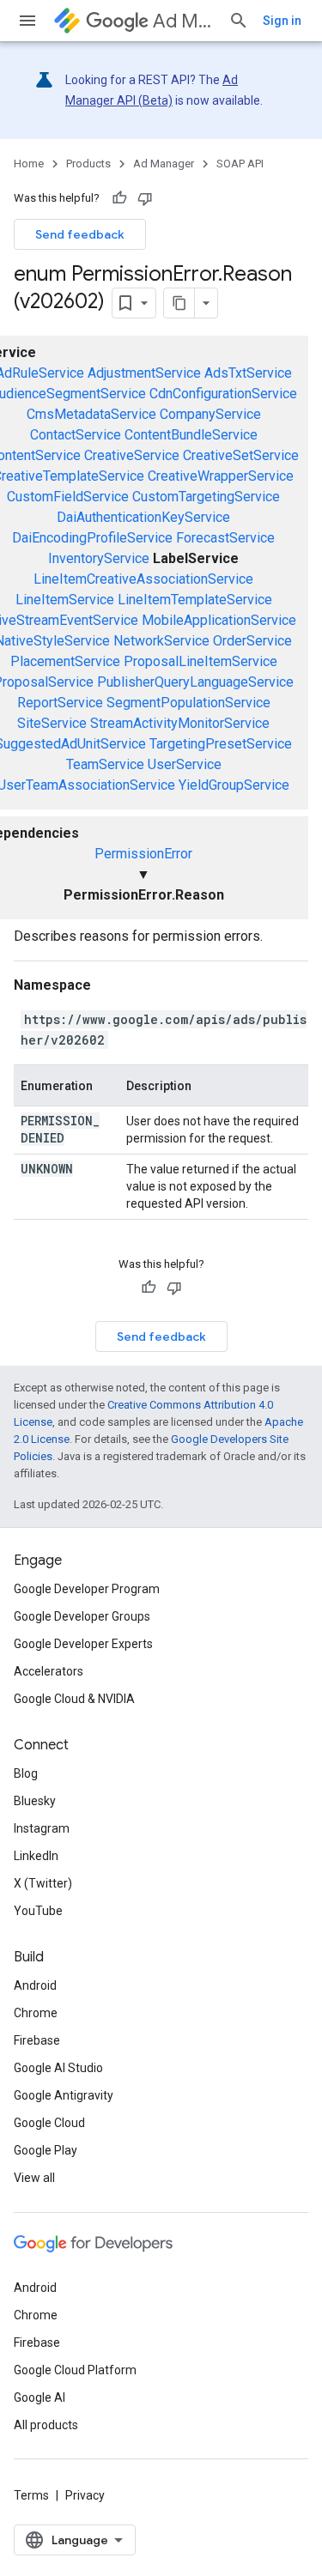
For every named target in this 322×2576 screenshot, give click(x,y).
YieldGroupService (234, 785)
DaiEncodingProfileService (92, 538)
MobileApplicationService (219, 620)
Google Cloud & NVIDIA (74, 1699)
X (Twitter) (43, 1883)
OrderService (252, 641)
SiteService (52, 723)
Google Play (46, 2150)
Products (88, 164)
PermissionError (143, 854)
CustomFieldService (68, 497)
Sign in (282, 21)
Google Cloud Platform (75, 2370)
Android (35, 1985)
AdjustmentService (144, 373)
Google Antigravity (64, 2095)
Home (29, 164)
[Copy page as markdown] (179, 303)
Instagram (42, 1828)
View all (34, 2178)
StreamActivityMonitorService (180, 723)
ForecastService (225, 538)
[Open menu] (27, 21)
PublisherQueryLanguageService (195, 682)
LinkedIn (36, 1856)
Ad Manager (184, 21)
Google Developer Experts (83, 1644)
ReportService (60, 703)
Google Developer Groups (82, 1616)
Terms (31, 2495)
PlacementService (65, 661)
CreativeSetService (241, 455)
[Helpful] (119, 198)
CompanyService (210, 414)
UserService (185, 764)
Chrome (36, 2013)
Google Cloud (49, 2123)
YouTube (38, 1911)
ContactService (76, 435)
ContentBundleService (191, 435)
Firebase (37, 2040)
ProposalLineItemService (200, 661)
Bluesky (35, 1801)
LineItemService (65, 600)
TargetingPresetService (221, 744)
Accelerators (49, 1671)
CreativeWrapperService (221, 476)
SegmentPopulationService (188, 703)
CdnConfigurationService (223, 394)
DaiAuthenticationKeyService (143, 517)
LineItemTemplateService (195, 600)
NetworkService (161, 641)
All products (46, 2425)
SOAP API (240, 164)
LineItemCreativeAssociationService (143, 579)
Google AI (39, 2397)
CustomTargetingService (206, 497)
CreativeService (132, 455)
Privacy (85, 2495)
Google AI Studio (58, 2068)
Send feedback (80, 234)
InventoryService (99, 558)
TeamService (105, 764)
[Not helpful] (145, 198)
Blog (26, 1773)
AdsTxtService (248, 373)
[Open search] (239, 21)
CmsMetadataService (91, 414)
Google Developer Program (87, 1589)
